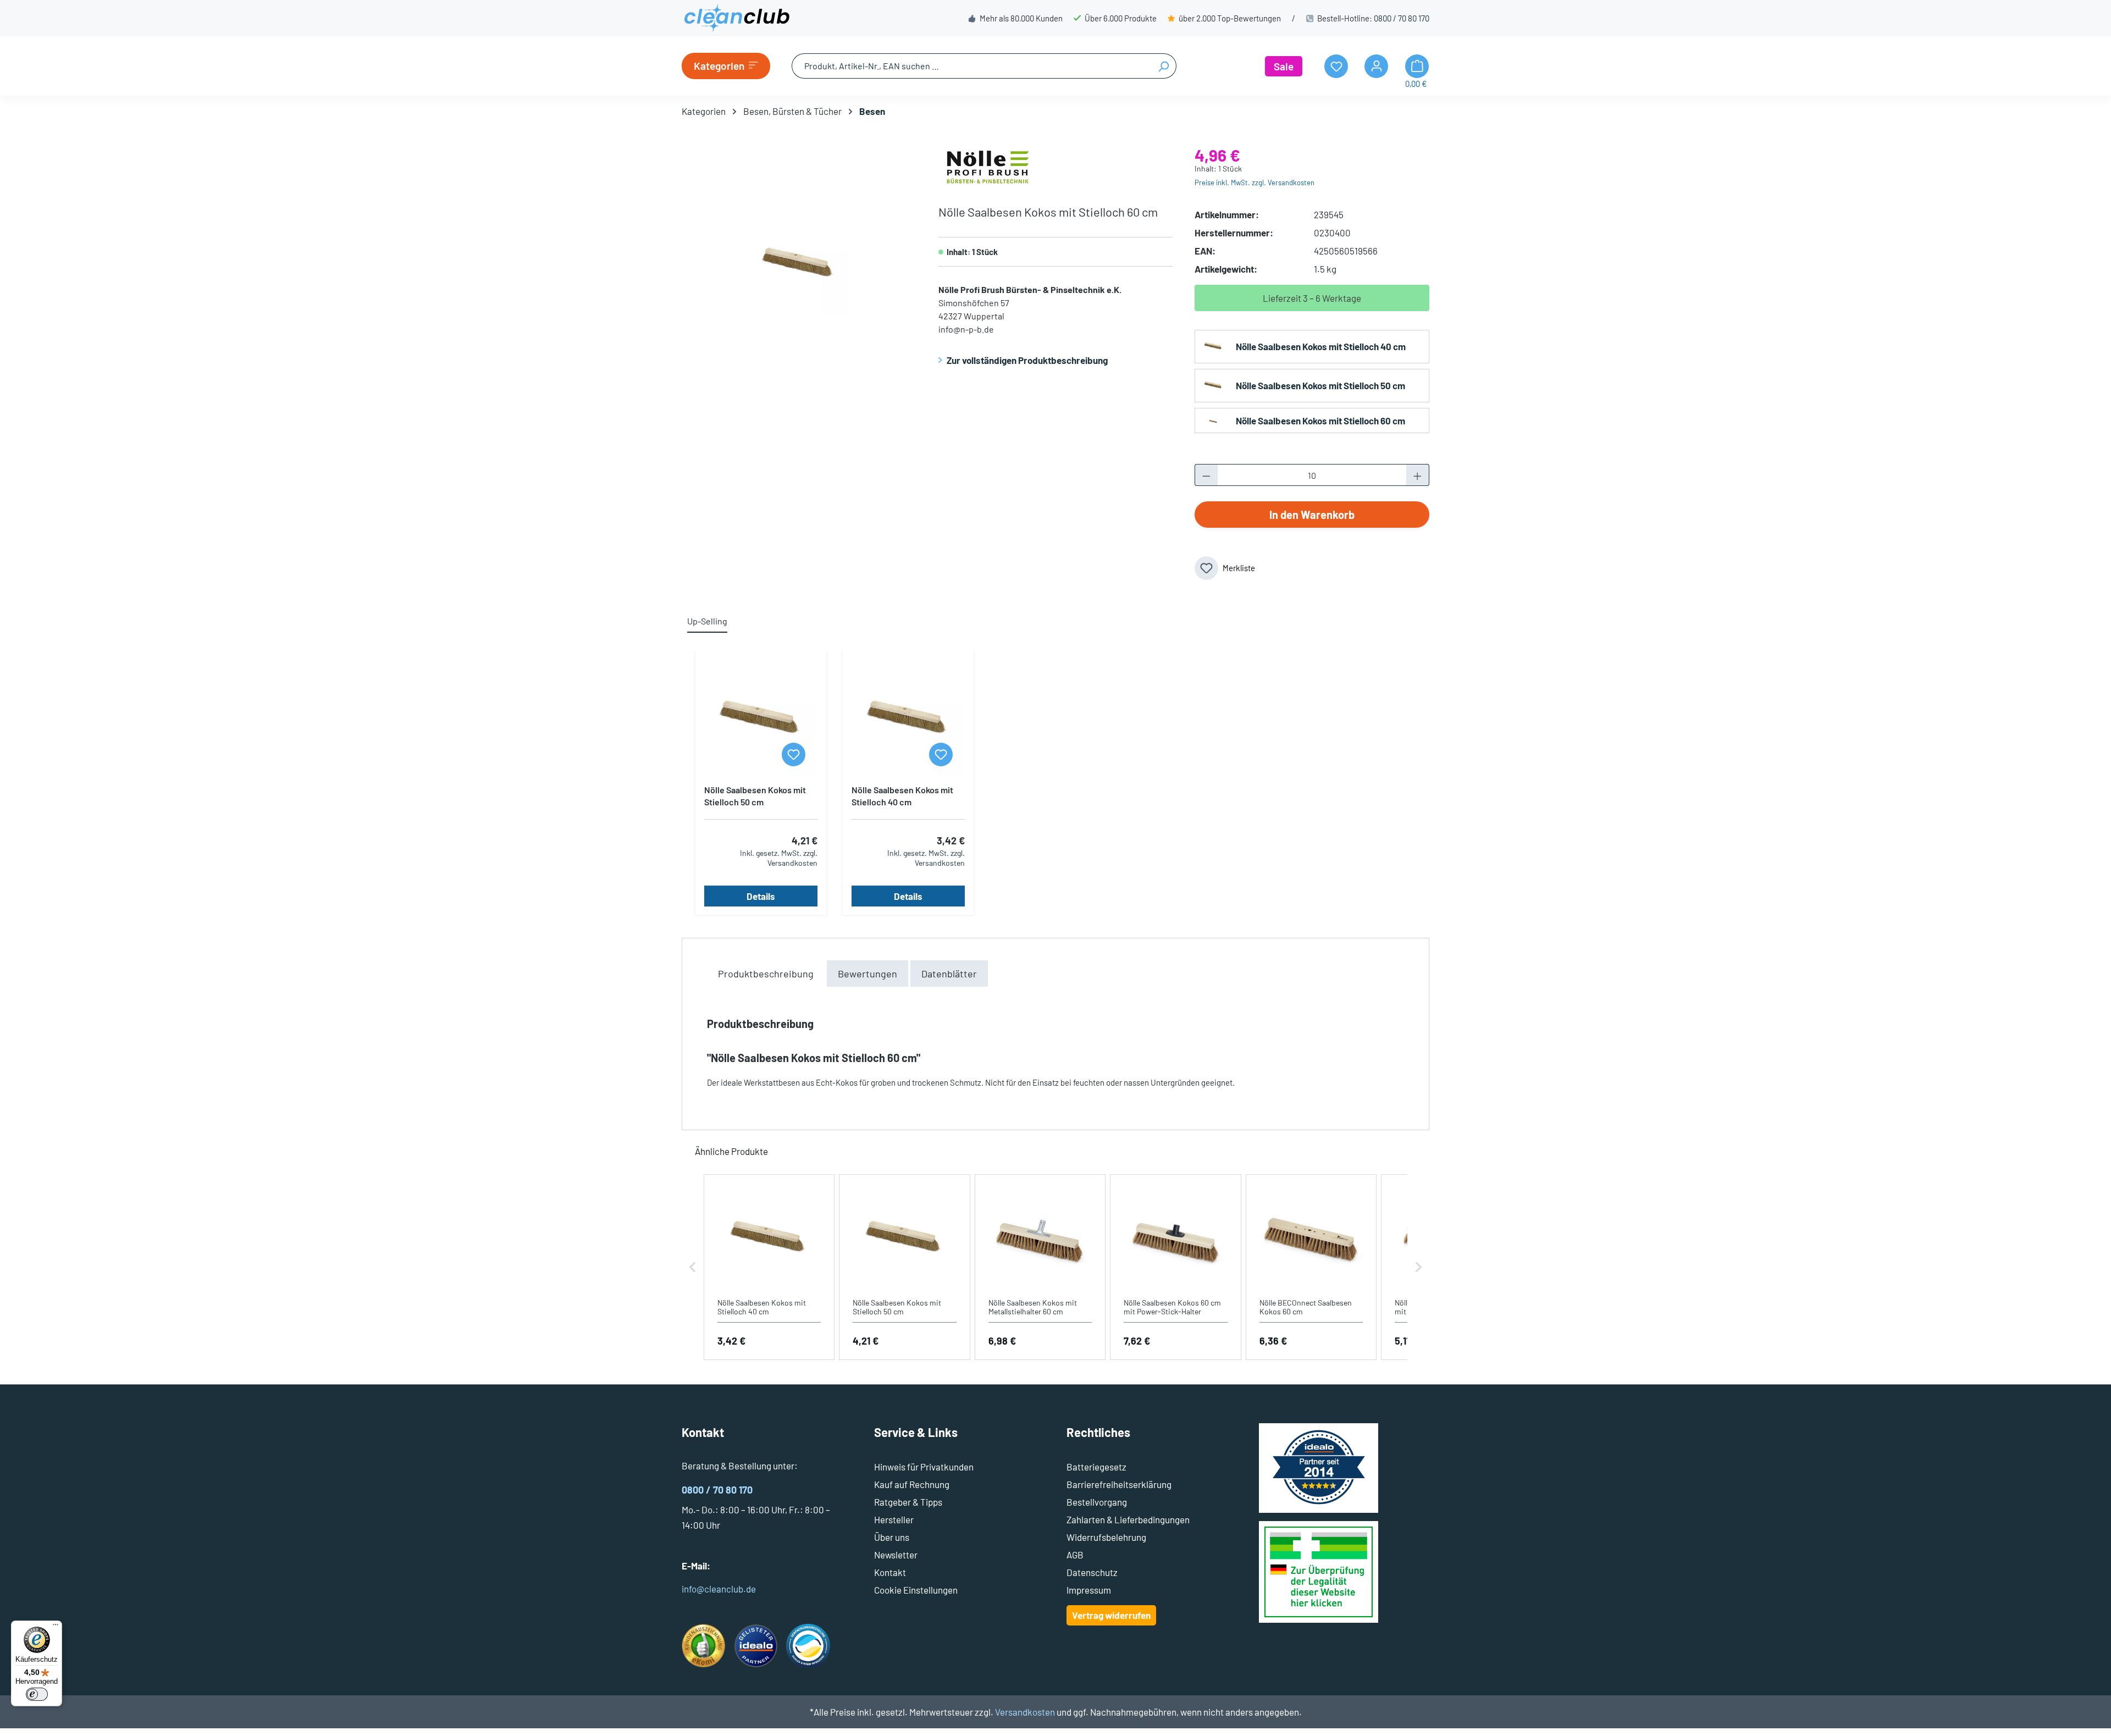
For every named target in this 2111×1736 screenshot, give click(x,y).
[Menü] (56, 1627)
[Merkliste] (794, 754)
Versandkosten (1025, 1712)
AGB (1075, 1555)
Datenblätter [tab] (949, 974)
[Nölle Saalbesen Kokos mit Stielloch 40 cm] (908, 721)
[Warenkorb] (1417, 66)
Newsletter (896, 1555)
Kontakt (890, 1572)
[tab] (766, 974)
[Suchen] (1164, 66)
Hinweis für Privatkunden (924, 1467)
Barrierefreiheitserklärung (1119, 1484)
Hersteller (894, 1519)
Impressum (1089, 1590)
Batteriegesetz (1096, 1467)
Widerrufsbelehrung (1106, 1537)
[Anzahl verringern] (1206, 475)
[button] (693, 1267)
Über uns (892, 1537)
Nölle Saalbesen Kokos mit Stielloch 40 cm (1321, 346)
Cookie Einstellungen (916, 1590)
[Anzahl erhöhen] (1418, 475)
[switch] (37, 1694)
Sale (1284, 66)
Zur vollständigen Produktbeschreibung (1027, 360)
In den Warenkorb (1312, 515)
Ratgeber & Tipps (908, 1502)
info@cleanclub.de (719, 1589)
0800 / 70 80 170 (1402, 18)
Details (761, 896)
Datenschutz (1092, 1572)
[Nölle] (988, 165)
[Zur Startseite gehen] (737, 18)
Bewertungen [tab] (867, 974)
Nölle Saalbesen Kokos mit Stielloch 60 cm (1320, 421)
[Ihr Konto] (1376, 66)
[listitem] (769, 1267)
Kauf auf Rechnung (912, 1484)
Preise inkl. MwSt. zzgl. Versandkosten (1255, 183)
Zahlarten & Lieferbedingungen (1128, 1519)
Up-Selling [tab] (707, 621)
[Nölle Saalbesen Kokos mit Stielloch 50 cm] (761, 721)
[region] (799, 266)
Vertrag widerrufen (1111, 1615)
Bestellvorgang (1097, 1502)
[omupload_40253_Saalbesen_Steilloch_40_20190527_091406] (798, 265)
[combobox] (971, 66)
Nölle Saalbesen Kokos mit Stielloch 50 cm (1320, 385)
